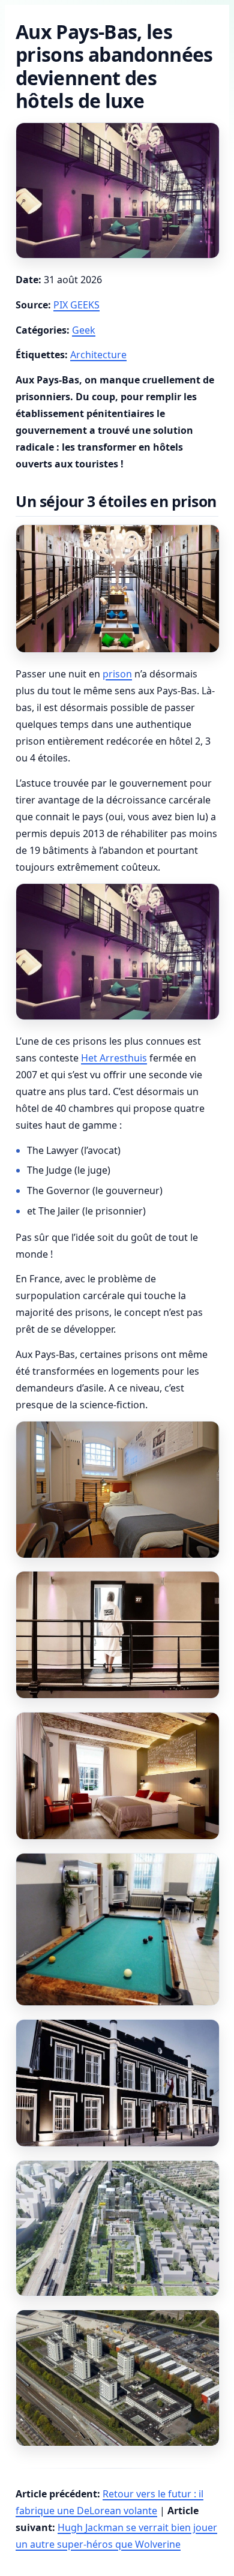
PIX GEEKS (76, 305)
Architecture (98, 355)
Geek (84, 330)
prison (117, 674)
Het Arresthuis (114, 1058)
